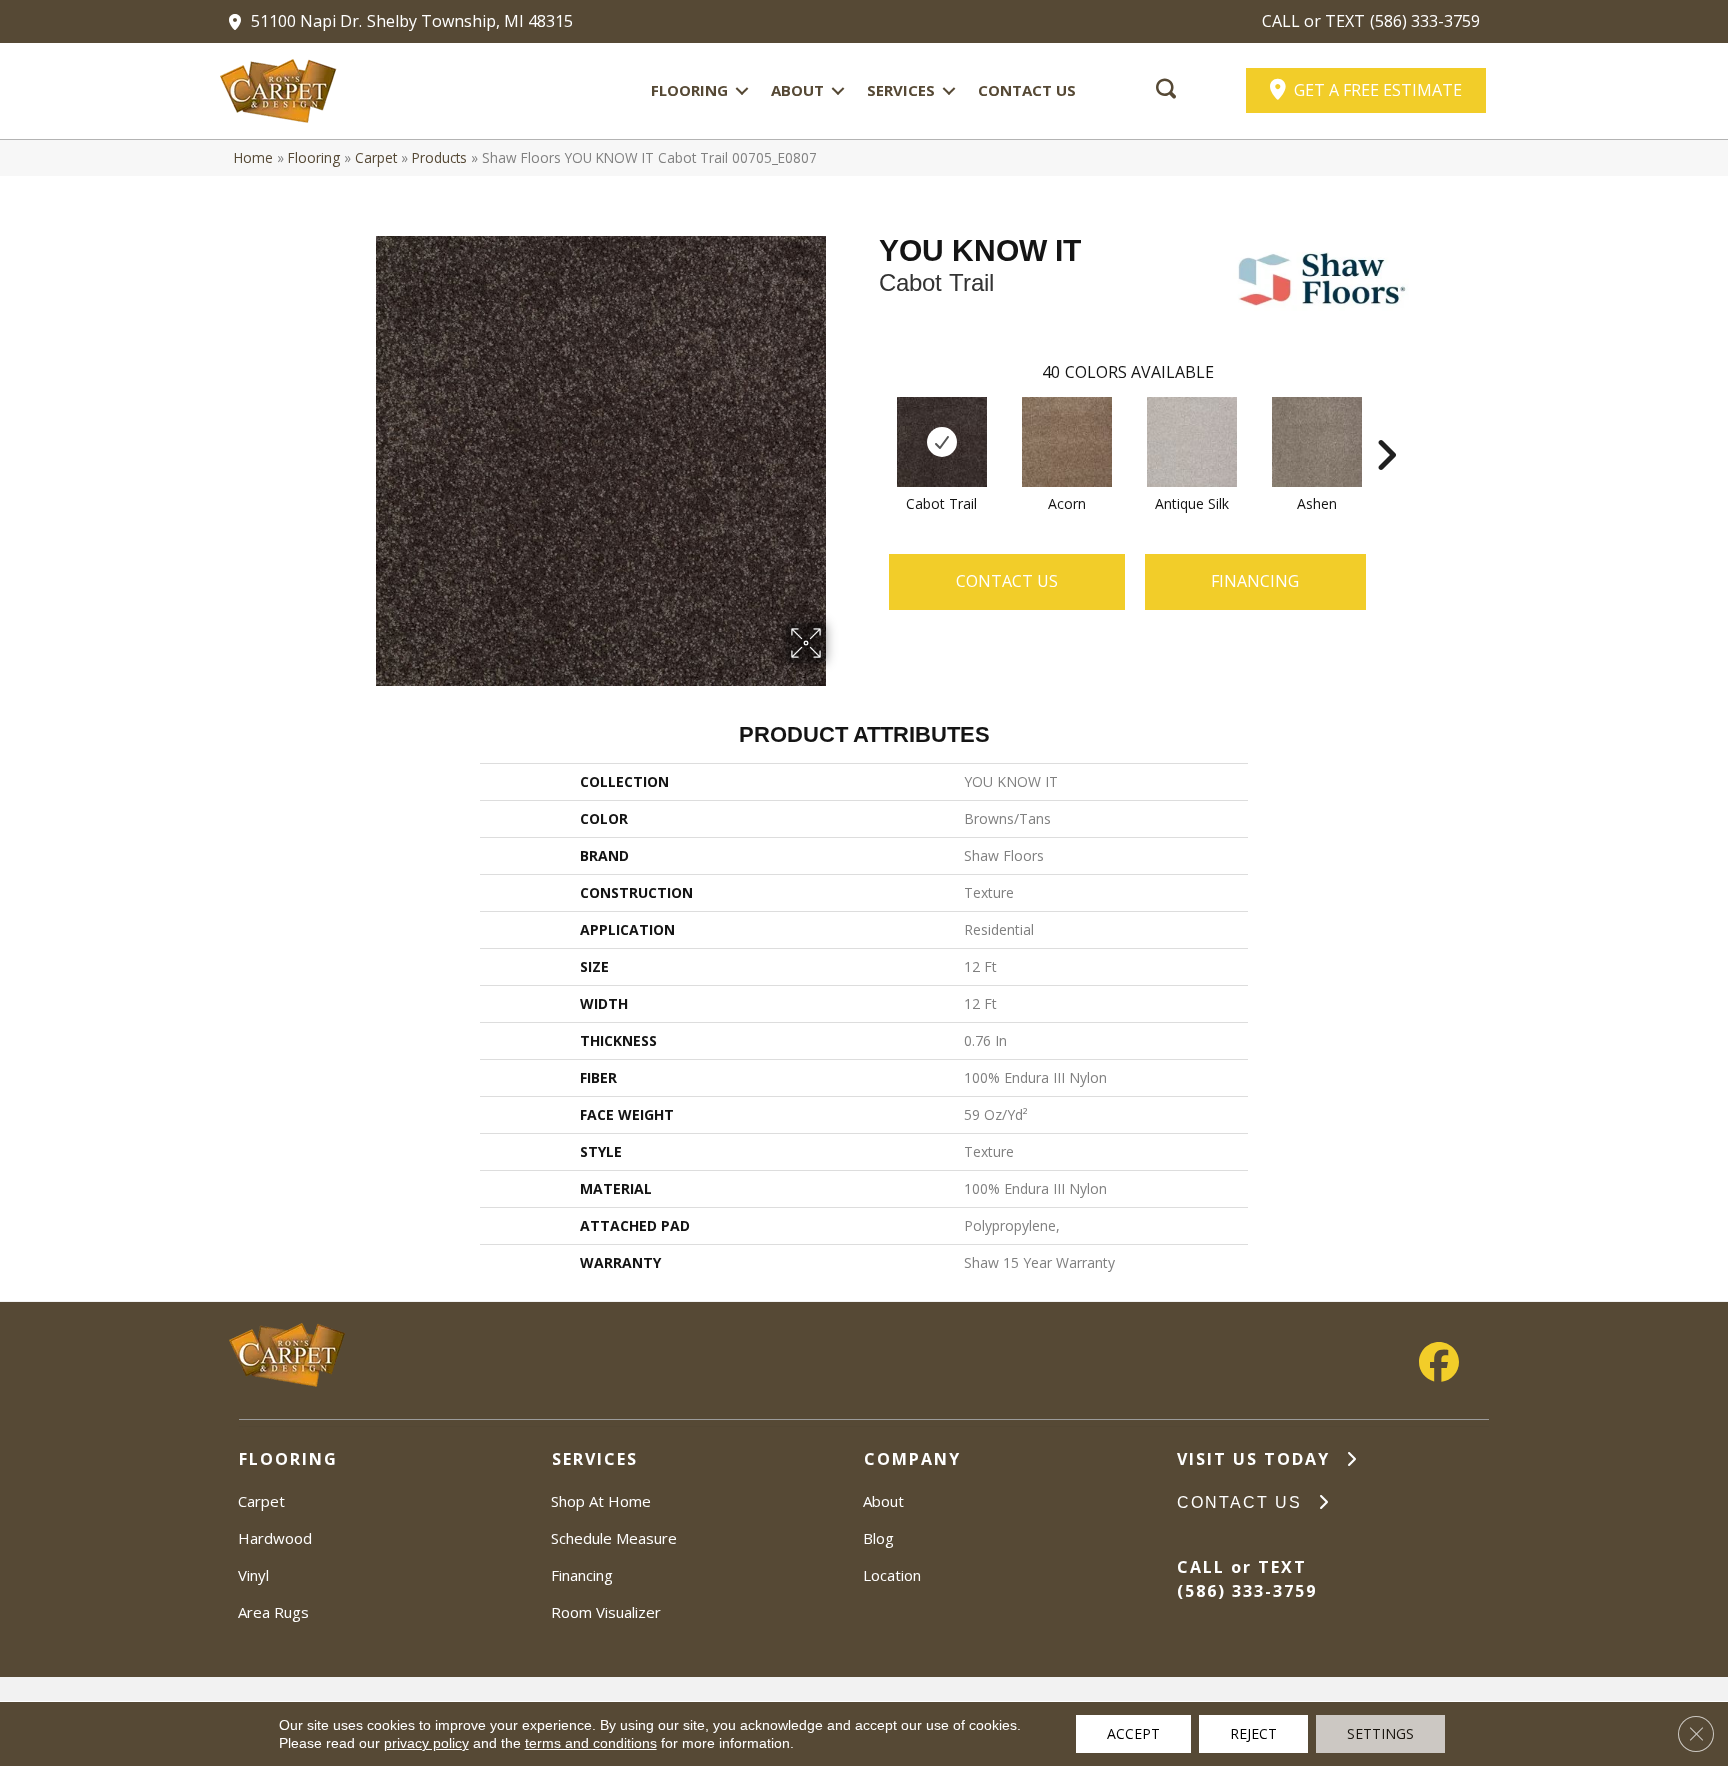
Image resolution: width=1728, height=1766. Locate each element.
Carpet (376, 157)
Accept (1133, 1733)
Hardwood (275, 1538)
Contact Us (1027, 90)
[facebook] (1439, 1362)
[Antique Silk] (1192, 442)
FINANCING (1255, 581)
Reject (1253, 1733)
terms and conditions (591, 1743)
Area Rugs (273, 1612)
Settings (1380, 1733)
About (797, 90)
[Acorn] (1067, 442)
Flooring (689, 90)
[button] (742, 90)
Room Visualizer (606, 1612)
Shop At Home (601, 1501)
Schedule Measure (614, 1538)
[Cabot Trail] (942, 442)
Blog (878, 1538)
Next (1386, 425)
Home (253, 157)
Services (901, 90)
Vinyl (253, 1575)
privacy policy (426, 1743)
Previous (869, 425)
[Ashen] (1317, 442)
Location (892, 1575)
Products (439, 157)
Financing (582, 1575)
